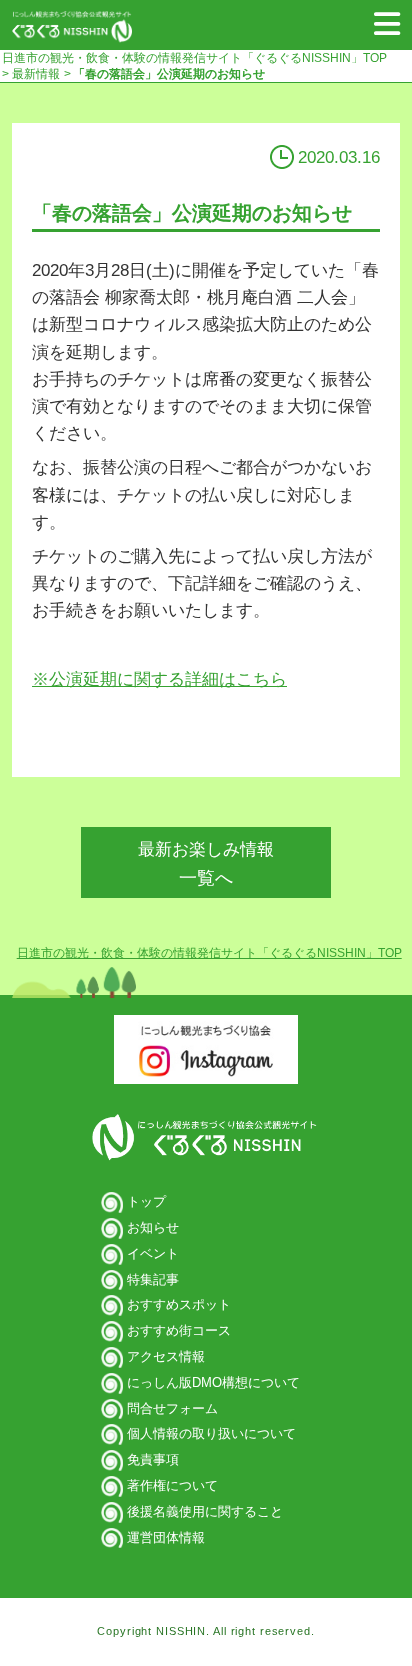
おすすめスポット (179, 1304)
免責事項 (153, 1459)
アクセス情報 (166, 1356)
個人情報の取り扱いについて (211, 1433)
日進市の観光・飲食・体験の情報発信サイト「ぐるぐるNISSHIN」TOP (194, 58)
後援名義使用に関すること (205, 1511)
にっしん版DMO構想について (213, 1382)
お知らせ (153, 1227)
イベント (153, 1253)
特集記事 (153, 1279)
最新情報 (34, 74)
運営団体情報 (166, 1537)
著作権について (172, 1485)
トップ (146, 1201)
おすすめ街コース (179, 1330)
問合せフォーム (172, 1408)
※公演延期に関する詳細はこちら (159, 679)
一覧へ (206, 864)
